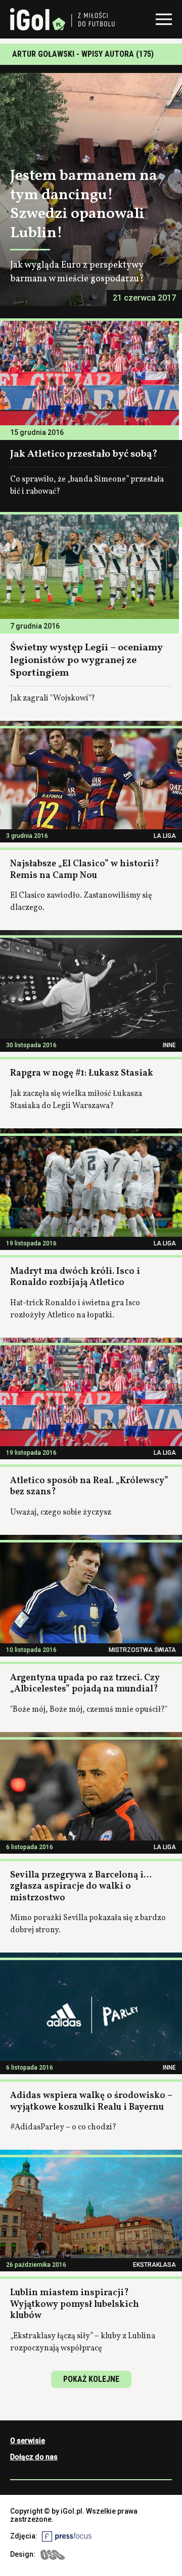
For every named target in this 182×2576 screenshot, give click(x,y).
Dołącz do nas (34, 2457)
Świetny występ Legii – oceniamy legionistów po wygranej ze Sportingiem (86, 660)
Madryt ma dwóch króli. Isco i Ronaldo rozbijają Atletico (75, 1277)
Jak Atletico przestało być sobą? (84, 454)
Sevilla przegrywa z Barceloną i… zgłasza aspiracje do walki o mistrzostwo (81, 1887)
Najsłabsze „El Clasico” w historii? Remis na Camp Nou (85, 870)
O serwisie (28, 2441)
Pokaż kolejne (91, 2379)
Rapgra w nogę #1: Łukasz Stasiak (82, 1073)
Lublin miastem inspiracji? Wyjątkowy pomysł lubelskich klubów (75, 2304)
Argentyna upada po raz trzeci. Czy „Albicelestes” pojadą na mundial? (85, 1684)
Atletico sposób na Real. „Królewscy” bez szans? (89, 1487)
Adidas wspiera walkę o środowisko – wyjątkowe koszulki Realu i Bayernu (91, 2102)
